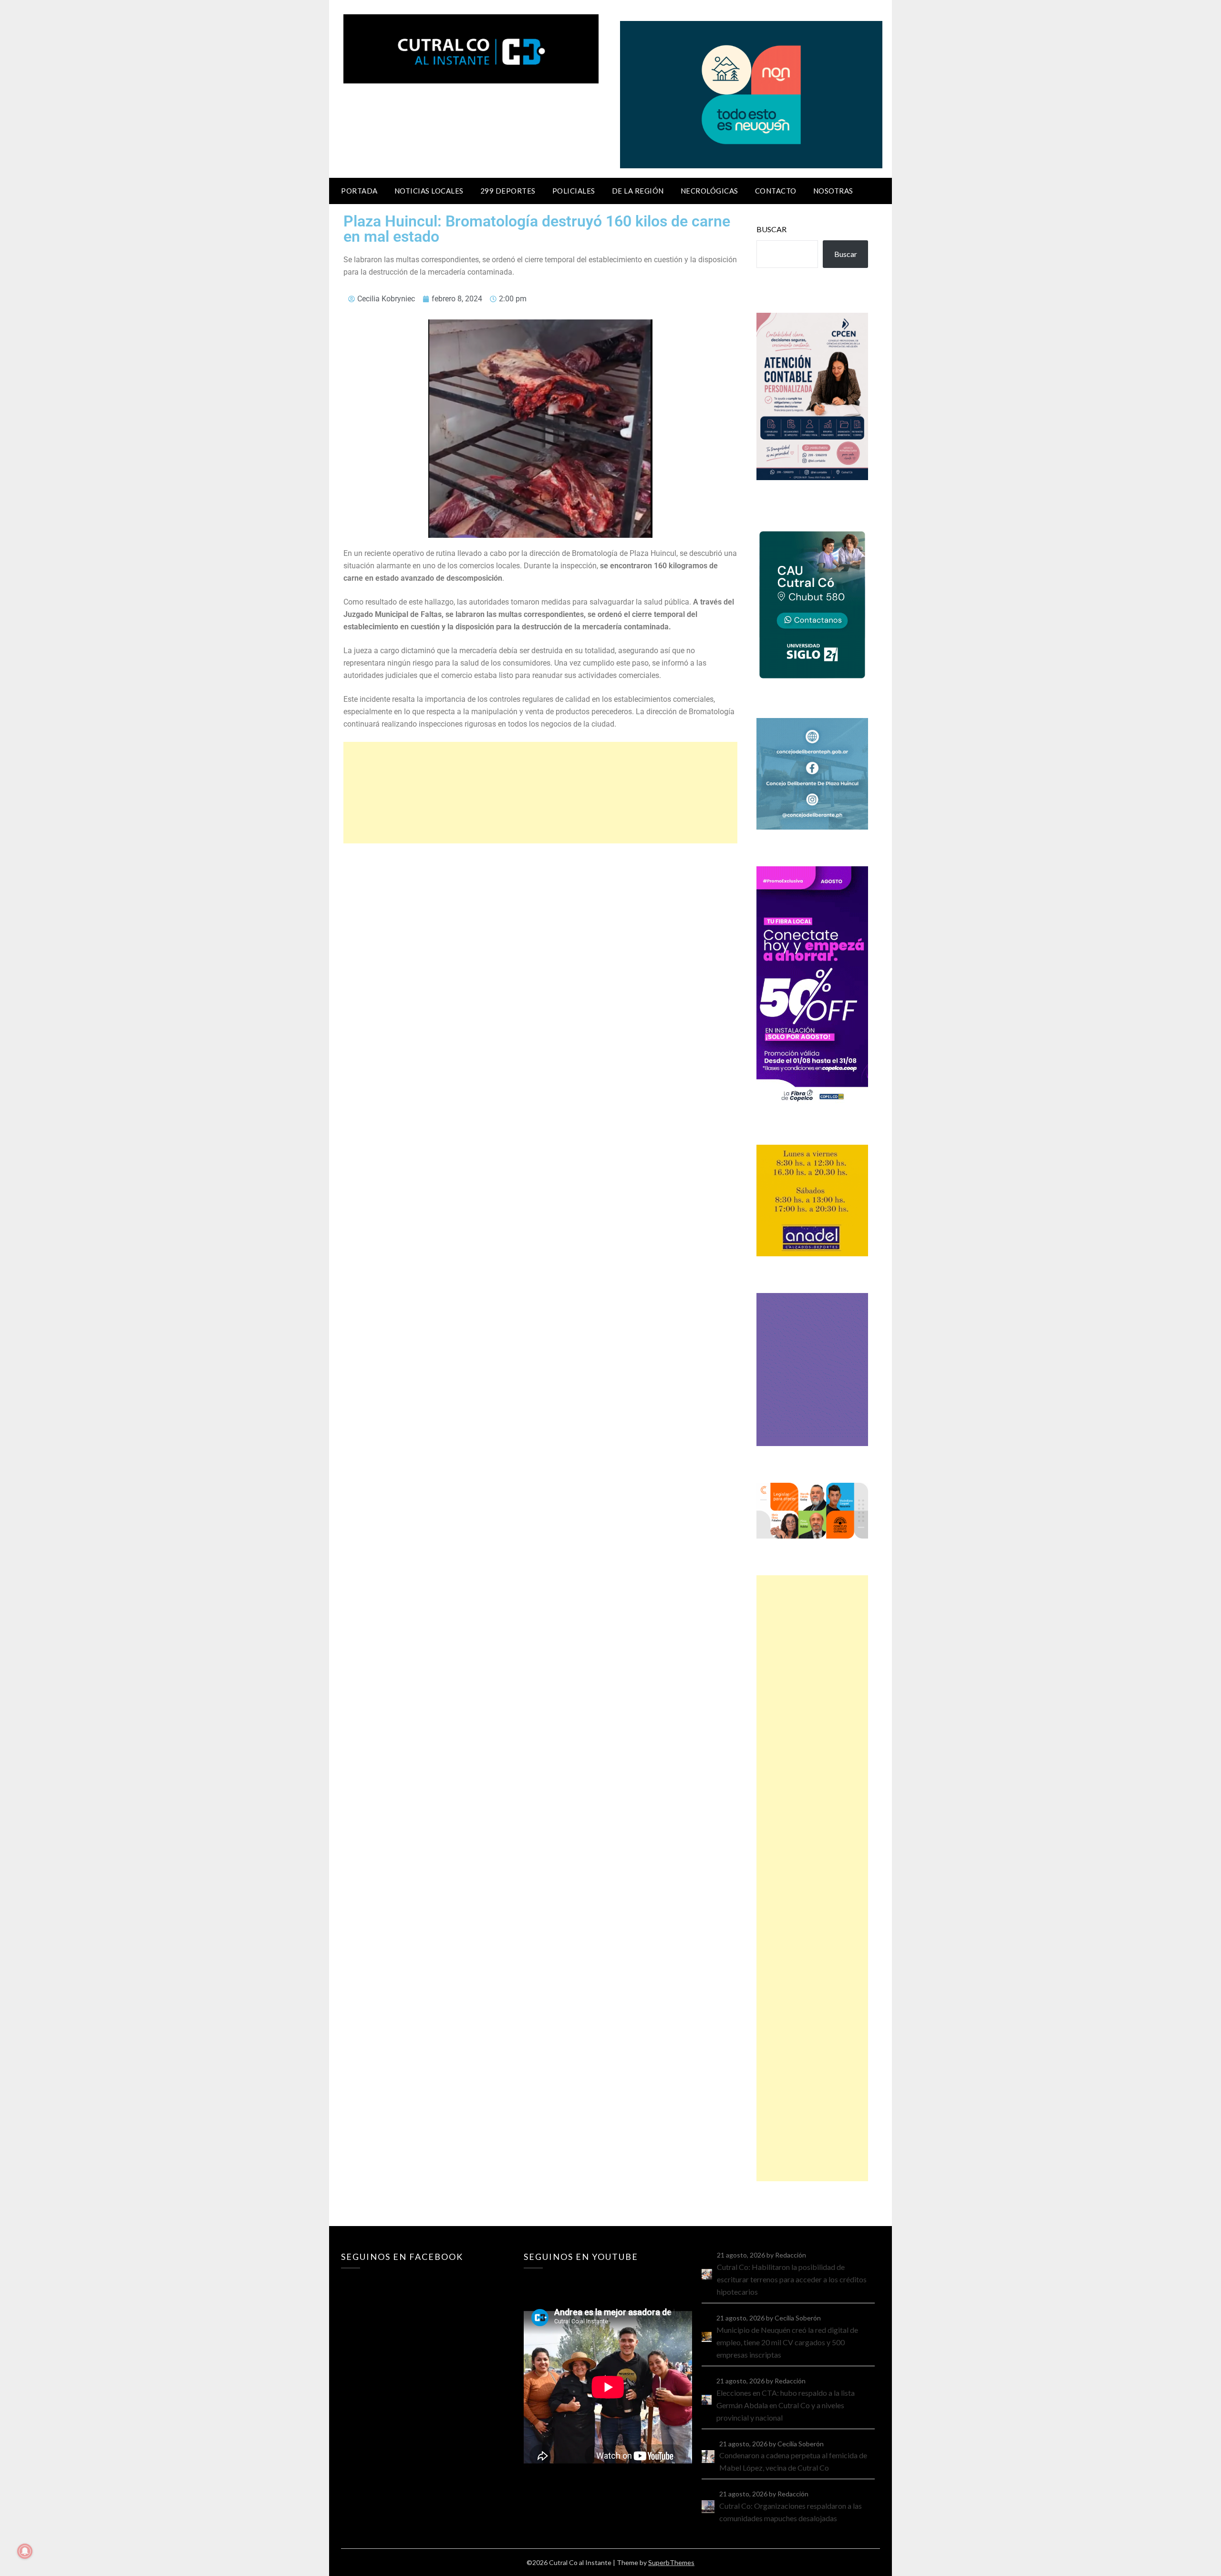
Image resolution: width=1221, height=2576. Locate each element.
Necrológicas (709, 191)
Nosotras (833, 191)
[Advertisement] (540, 793)
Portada (359, 191)
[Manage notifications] (25, 2551)
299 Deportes (508, 191)
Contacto (776, 191)
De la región (638, 191)
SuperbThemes (671, 2562)
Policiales (574, 191)
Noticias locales (429, 191)
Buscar (771, 229)
